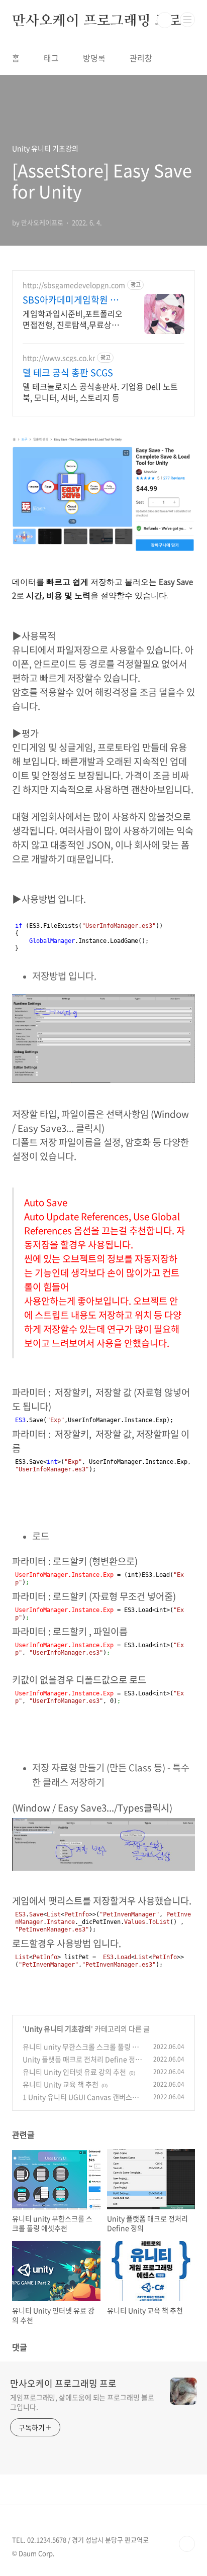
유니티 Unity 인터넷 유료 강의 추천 (74, 2072)
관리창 (141, 58)
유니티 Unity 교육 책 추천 (61, 2084)
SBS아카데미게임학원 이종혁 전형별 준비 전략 (71, 300)
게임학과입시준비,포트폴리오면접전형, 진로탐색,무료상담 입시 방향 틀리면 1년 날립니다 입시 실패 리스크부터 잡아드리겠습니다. (73, 319)
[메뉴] (187, 20)
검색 (165, 20)
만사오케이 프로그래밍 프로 (97, 20)
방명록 (94, 58)
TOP (187, 2544)
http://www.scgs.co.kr (59, 358)
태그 (51, 58)
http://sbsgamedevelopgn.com (74, 285)
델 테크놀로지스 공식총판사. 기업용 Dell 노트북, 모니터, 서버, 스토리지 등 (100, 392)
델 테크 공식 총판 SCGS (68, 373)
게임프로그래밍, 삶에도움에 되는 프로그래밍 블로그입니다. (82, 2402)
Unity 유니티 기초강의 (58, 2028)
